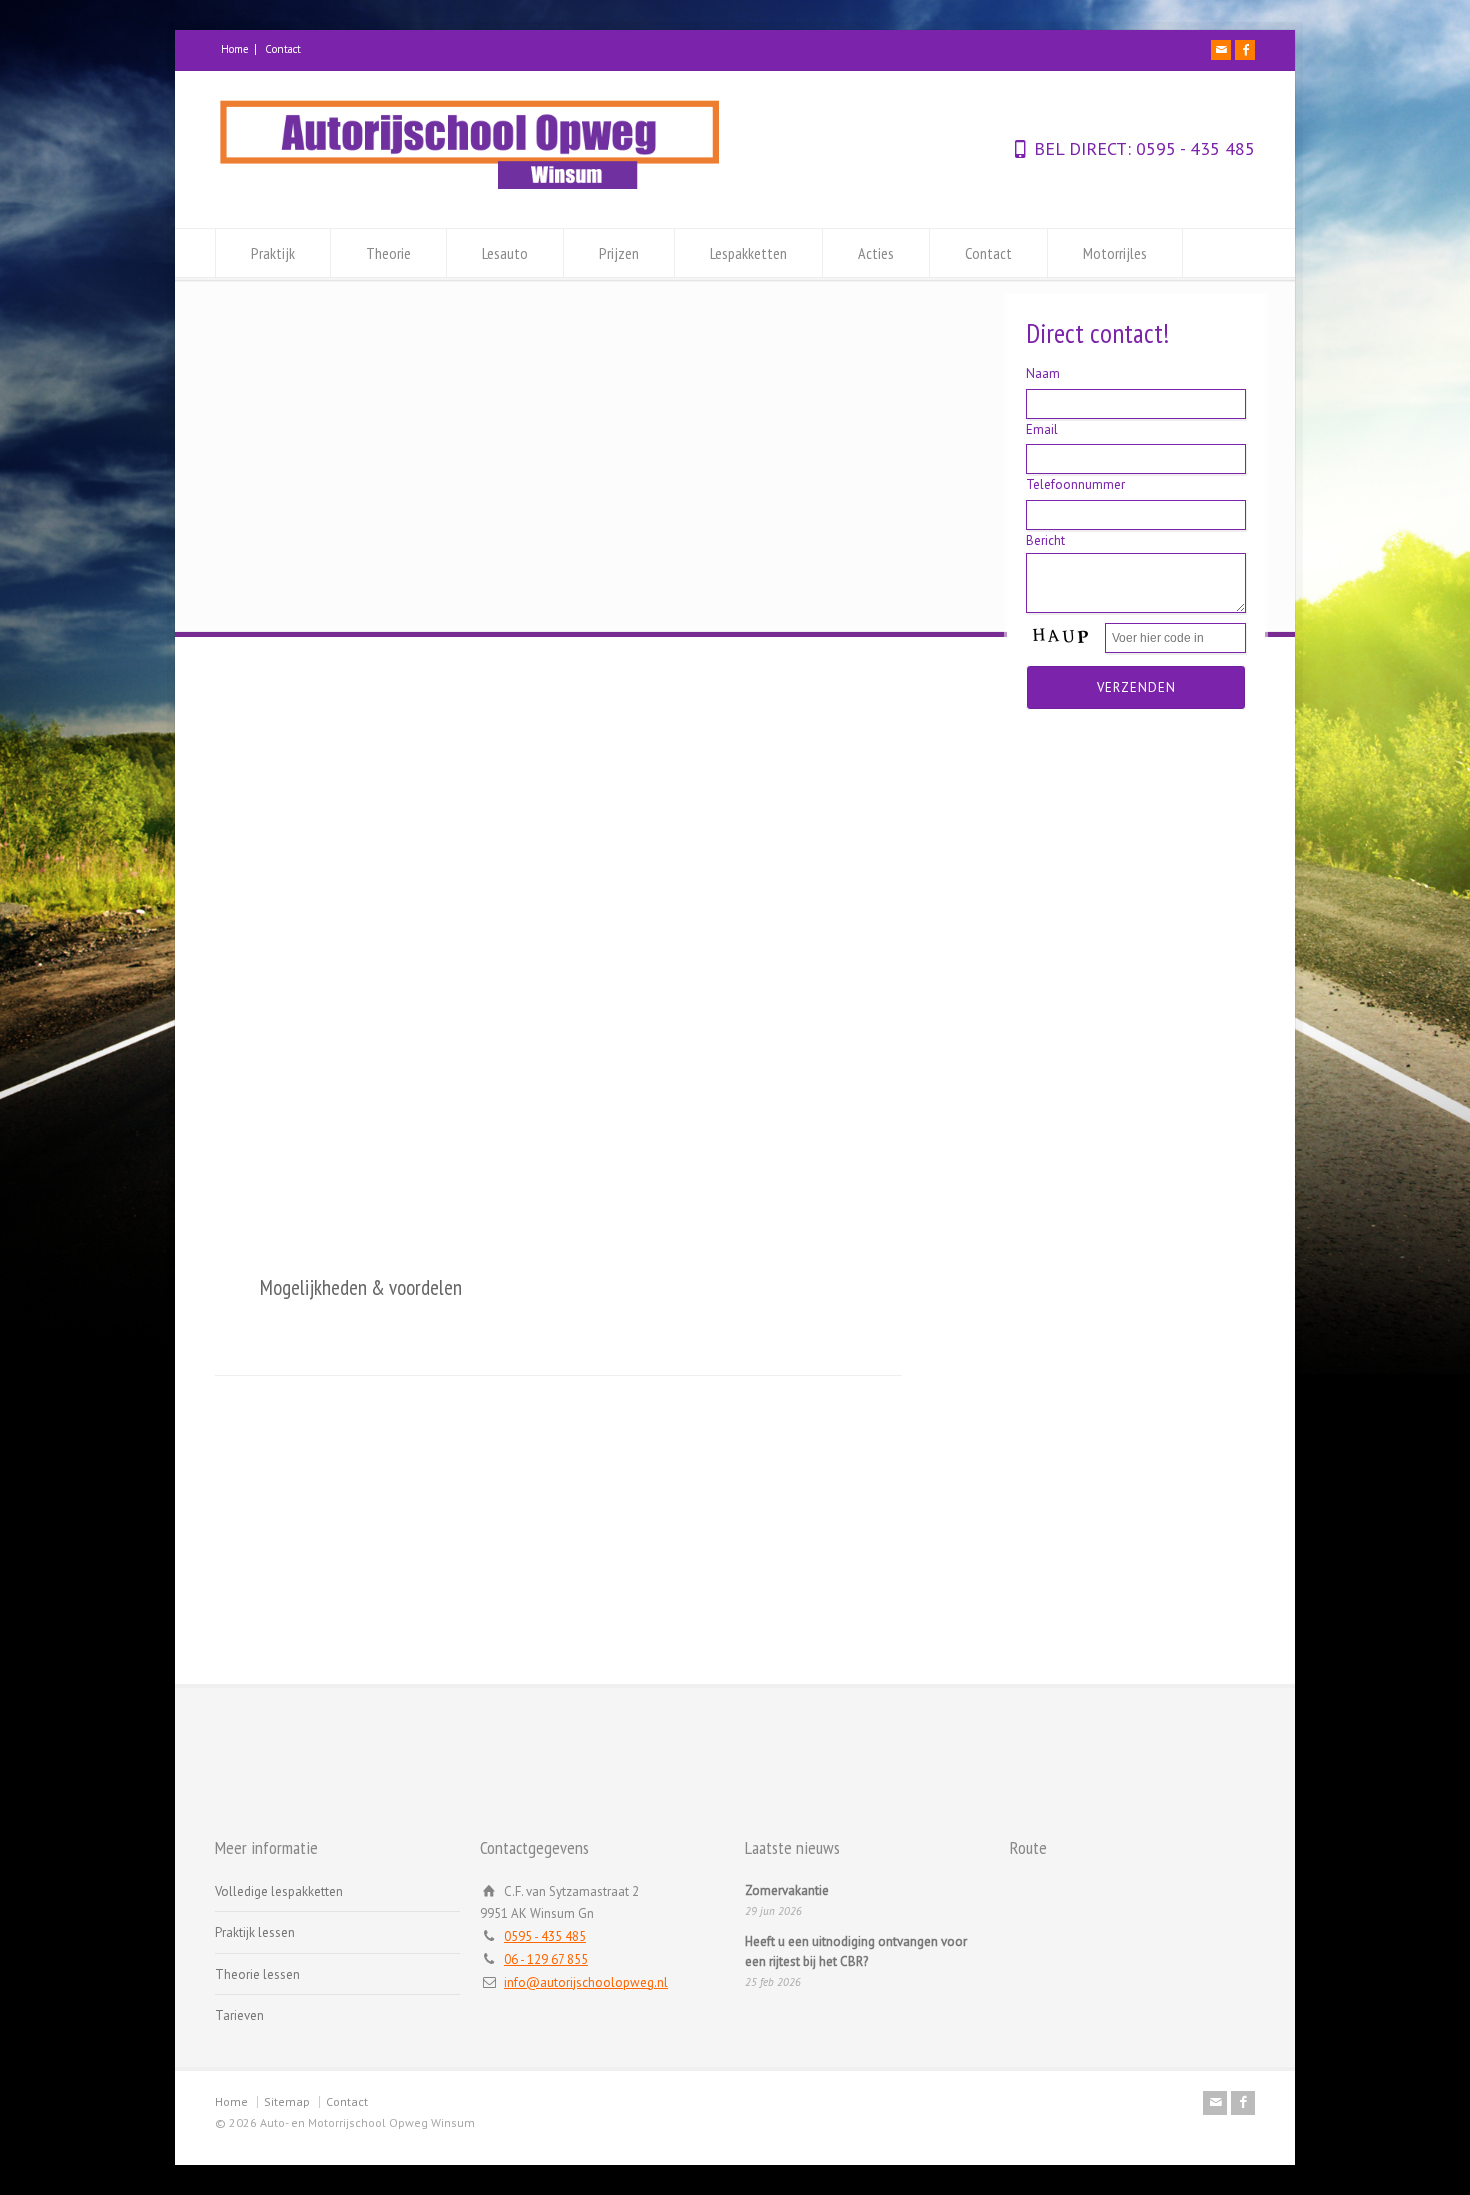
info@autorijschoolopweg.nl (586, 1982)
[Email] (1221, 50)
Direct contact (1162, 1737)
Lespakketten (748, 253)
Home (235, 49)
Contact (283, 49)
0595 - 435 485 (1193, 148)
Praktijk (273, 253)
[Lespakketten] (1132, 840)
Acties (876, 253)
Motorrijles (1115, 253)
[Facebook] (1245, 50)
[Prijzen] (867, 840)
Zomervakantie (787, 1890)
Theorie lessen (257, 1974)
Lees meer (340, 1185)
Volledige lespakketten (279, 1891)
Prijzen (619, 253)
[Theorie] (602, 840)
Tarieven (239, 2015)
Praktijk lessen (255, 1932)
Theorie (388, 253)
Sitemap (287, 2101)
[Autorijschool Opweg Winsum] (470, 190)
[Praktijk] (337, 840)
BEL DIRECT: (1082, 148)
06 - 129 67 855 (546, 1959)
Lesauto (505, 253)
